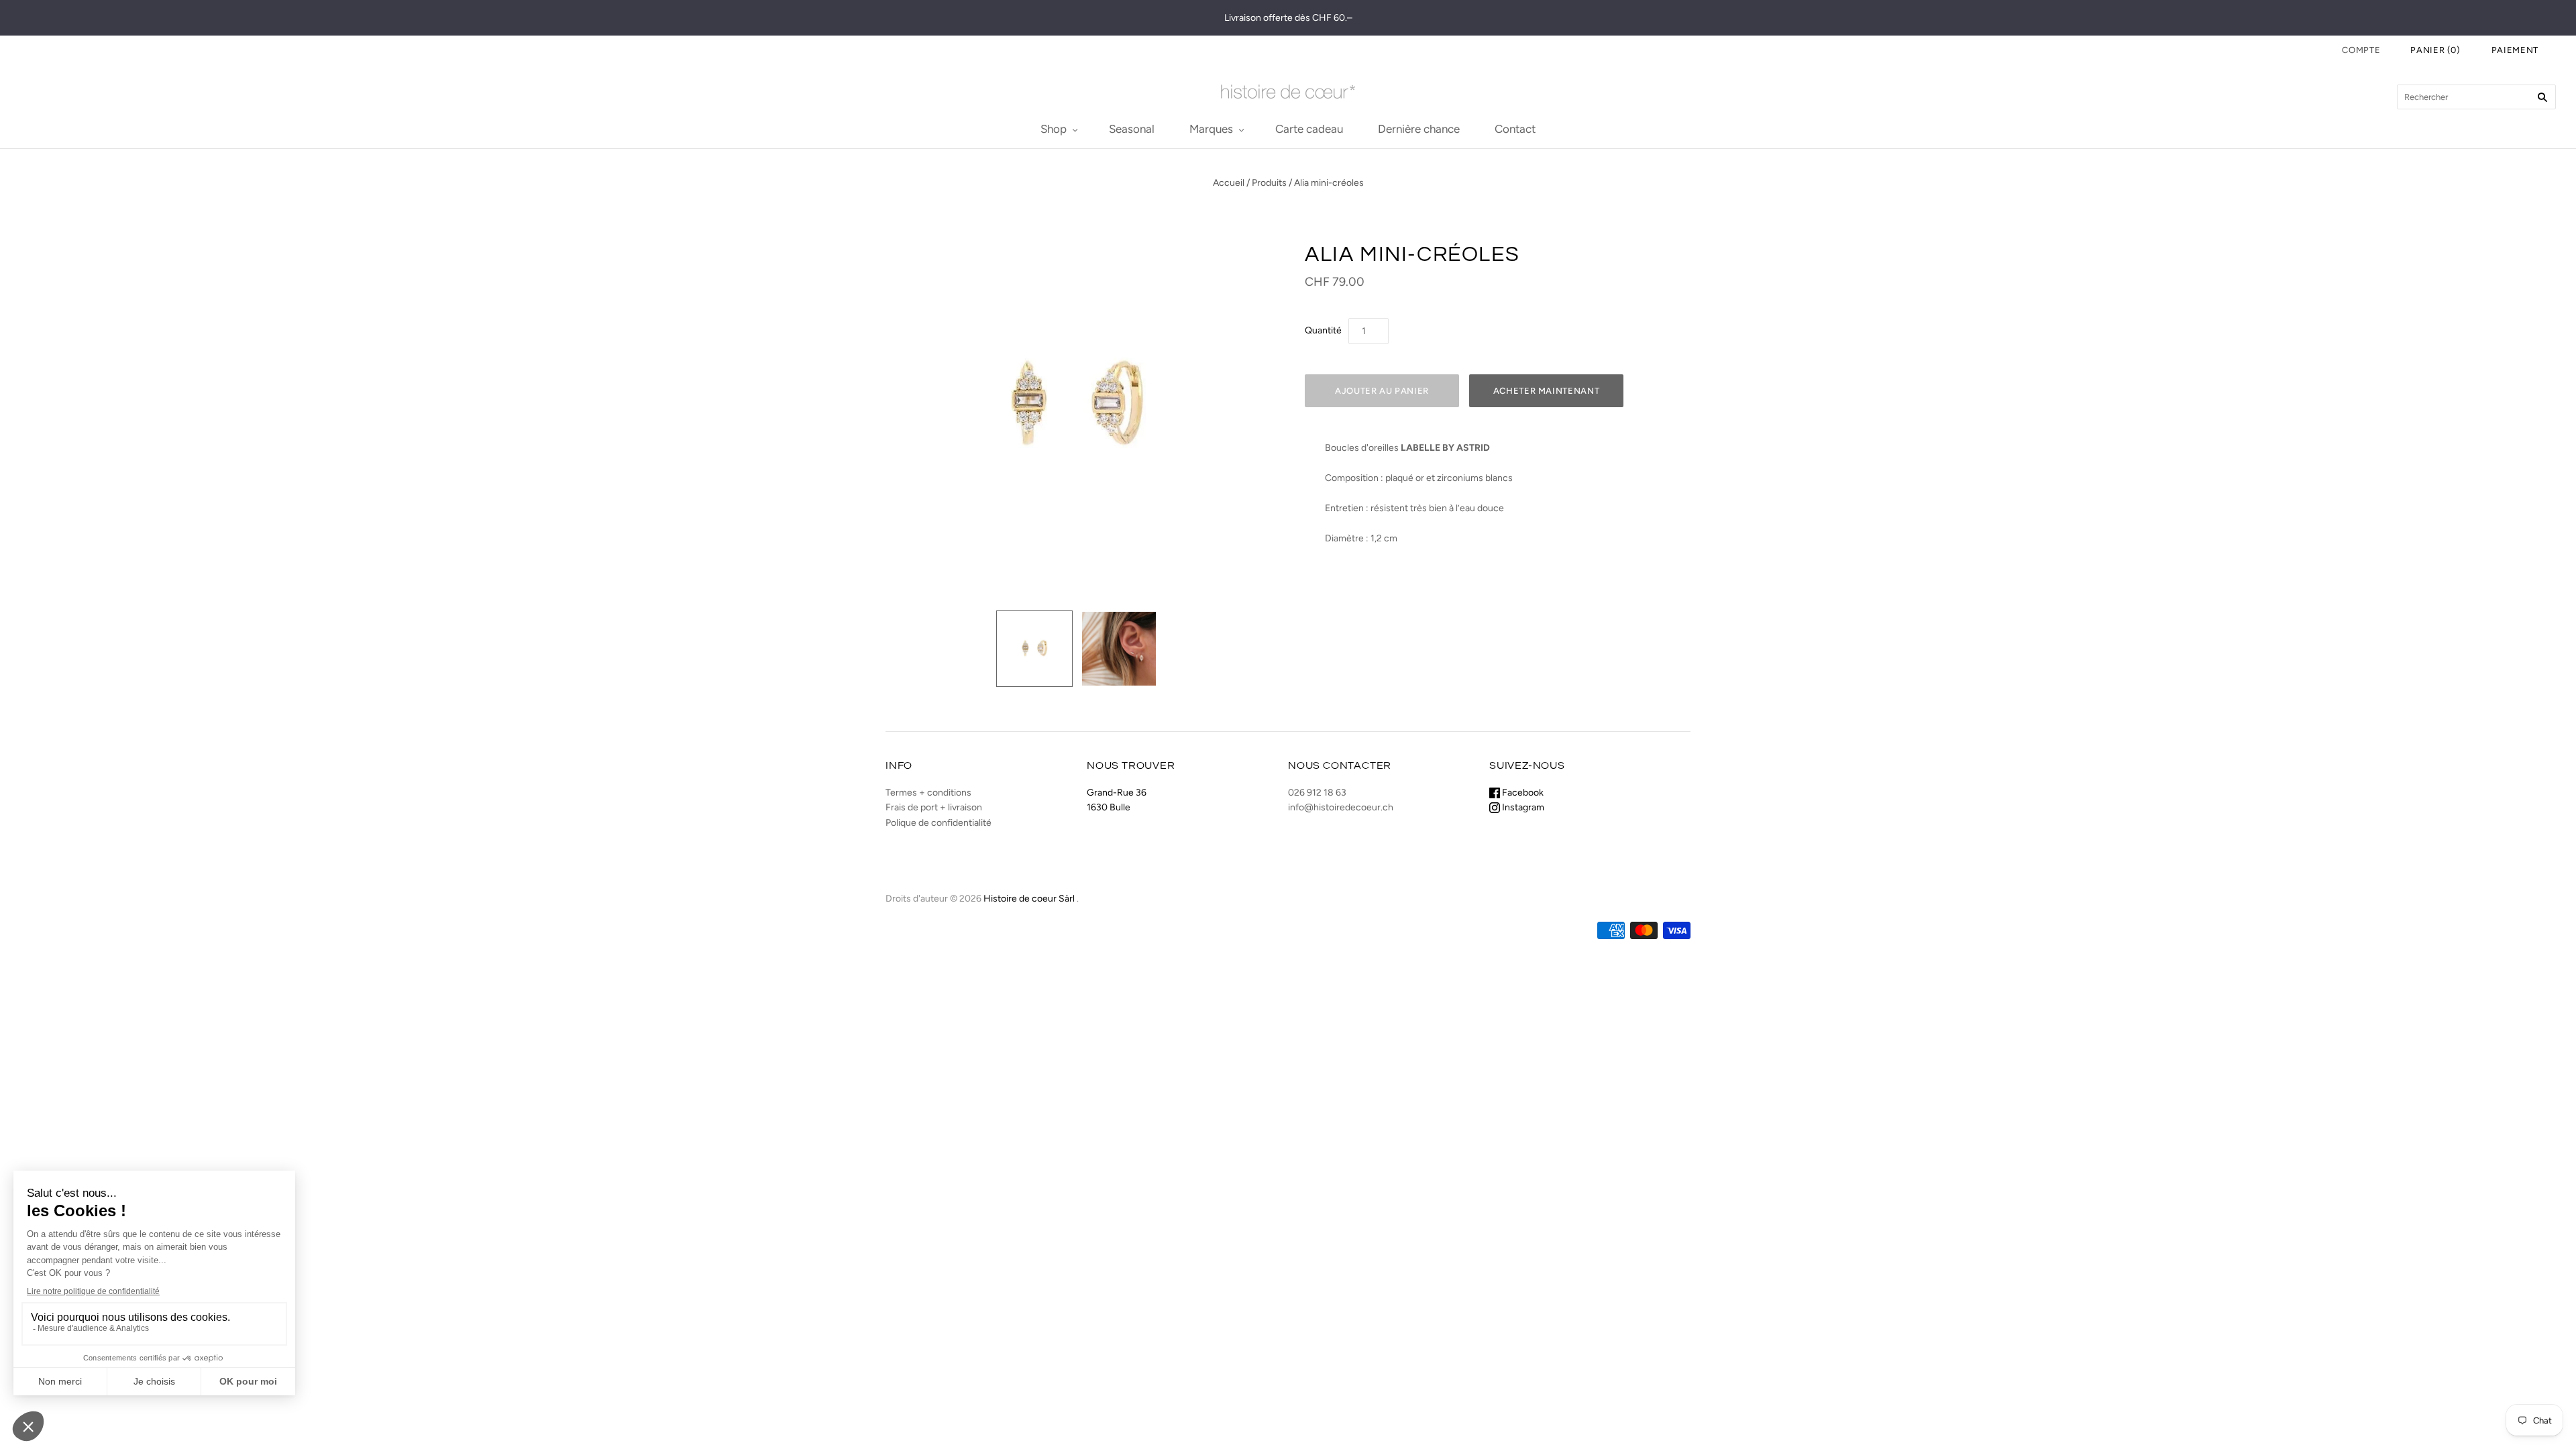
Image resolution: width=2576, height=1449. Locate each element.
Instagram (1522, 807)
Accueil (1229, 183)
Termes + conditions (928, 793)
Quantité (1323, 330)
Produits (1269, 183)
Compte (2361, 50)
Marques (1211, 129)
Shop (1054, 129)
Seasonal (1132, 129)
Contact (1515, 129)
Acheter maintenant (1547, 391)
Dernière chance (1419, 129)
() (2435, 50)
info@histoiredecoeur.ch (1341, 807)
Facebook (1522, 793)
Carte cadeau (1309, 129)
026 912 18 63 (1317, 793)
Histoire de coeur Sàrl (1029, 899)
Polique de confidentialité (938, 823)
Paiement (2515, 50)
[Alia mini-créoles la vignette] (1034, 649)
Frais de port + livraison (934, 807)
